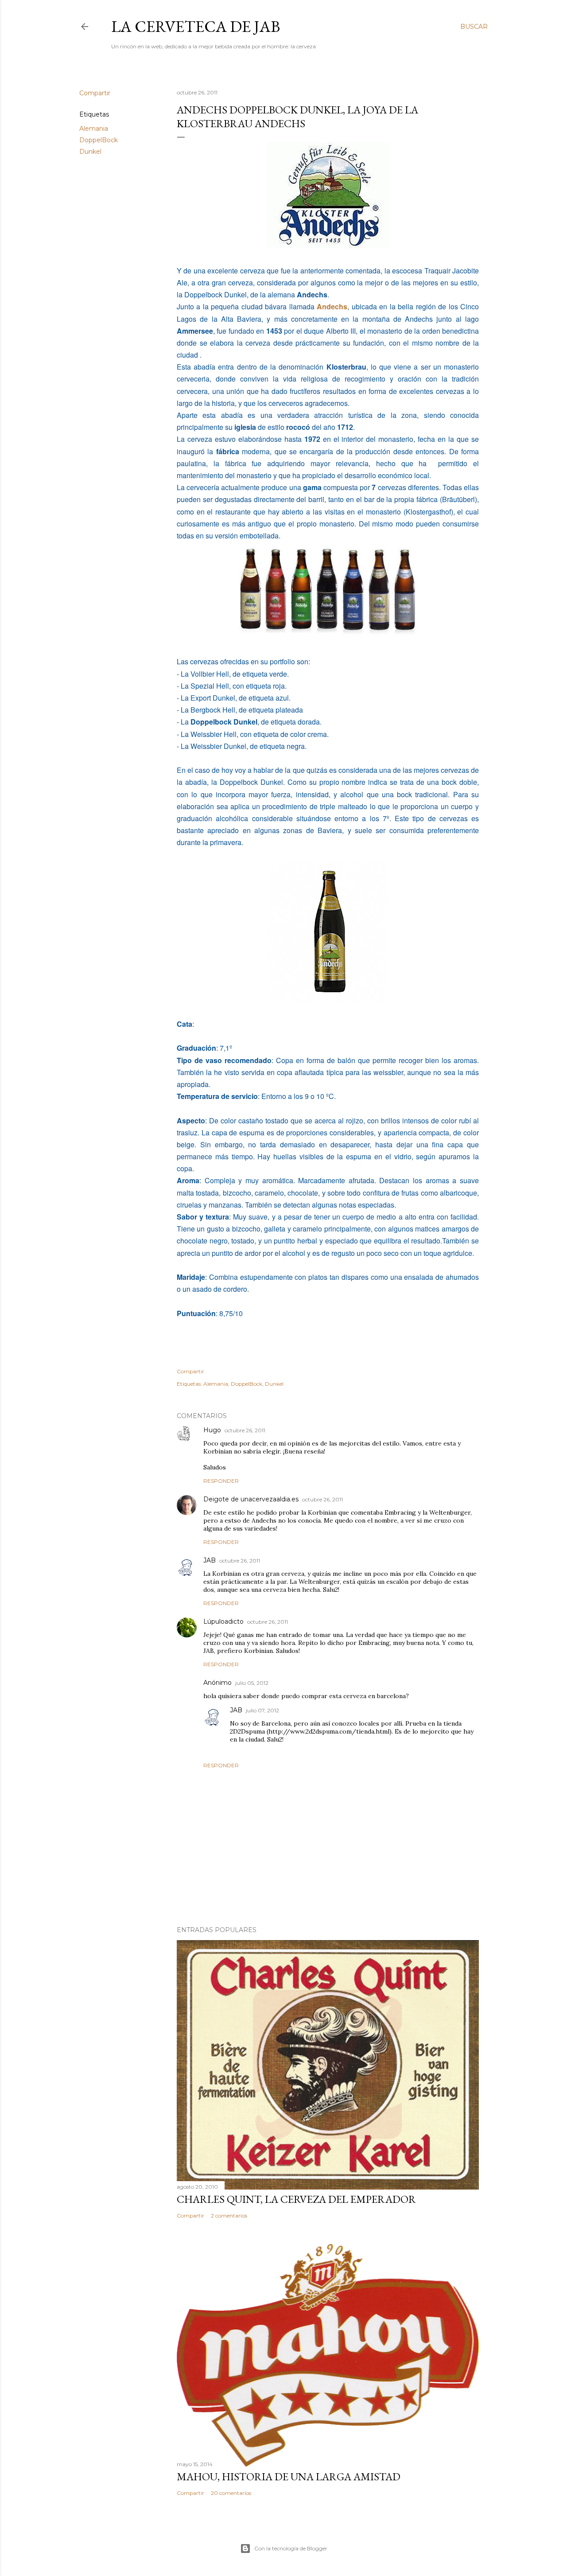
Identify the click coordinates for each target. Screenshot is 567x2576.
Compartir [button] (95, 93)
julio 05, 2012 (252, 1683)
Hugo (212, 1430)
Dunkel (90, 152)
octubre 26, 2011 (245, 1430)
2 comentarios (229, 2216)
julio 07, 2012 (262, 1710)
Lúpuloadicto (223, 1621)
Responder (221, 1481)
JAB (210, 1560)
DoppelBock (99, 140)
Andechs (332, 306)
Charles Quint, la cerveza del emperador (296, 2199)
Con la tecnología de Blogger (291, 2548)
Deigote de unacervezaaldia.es (251, 1499)
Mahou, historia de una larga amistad (289, 2477)
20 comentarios (231, 2493)
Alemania (94, 129)
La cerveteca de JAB (196, 26)
